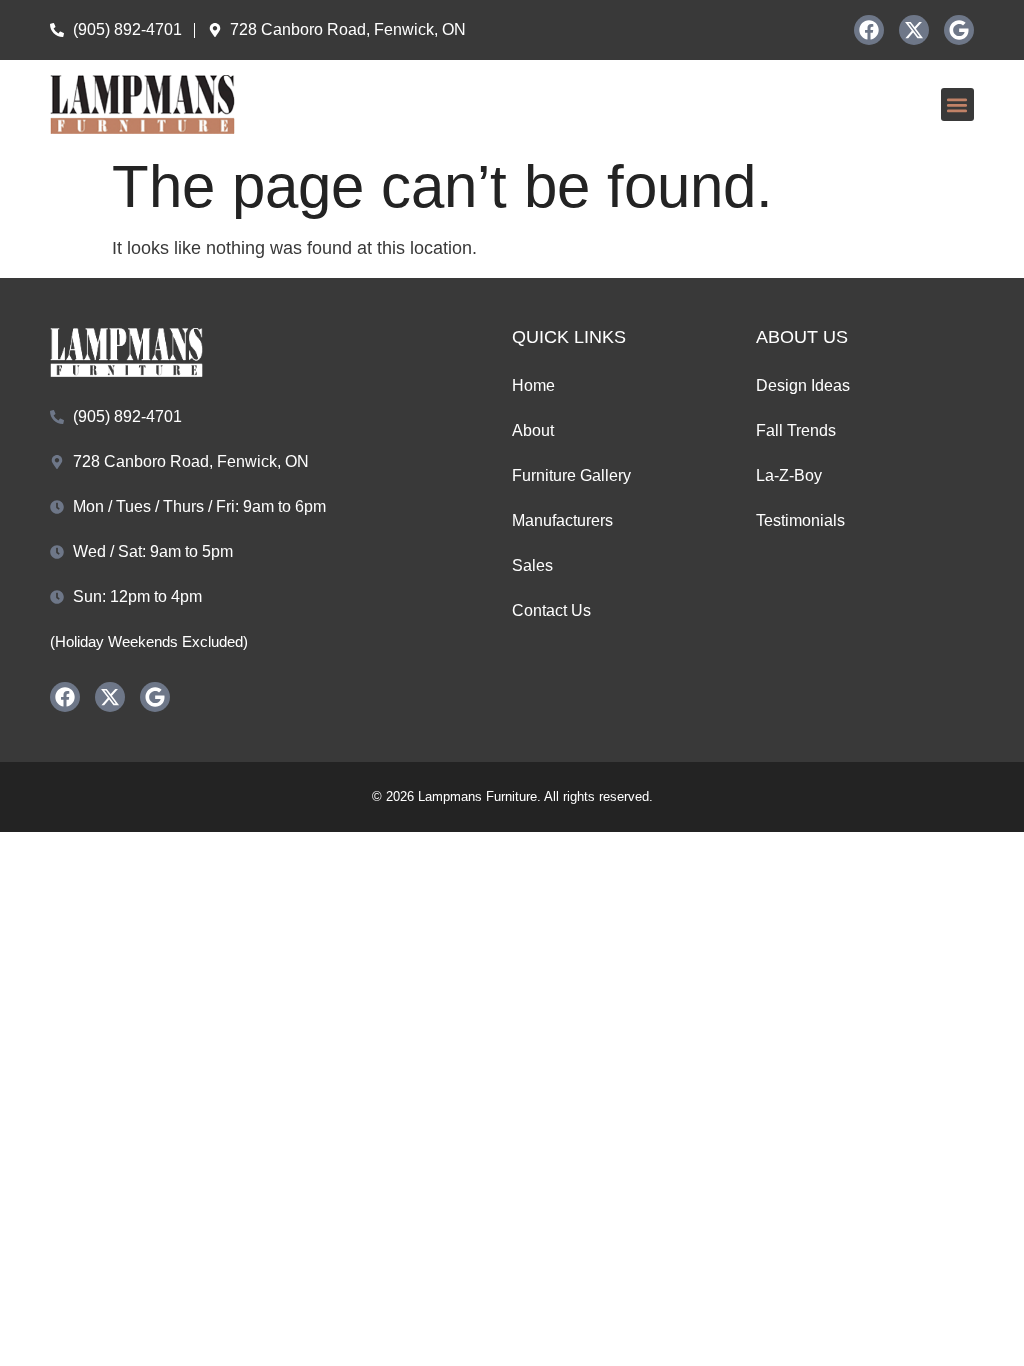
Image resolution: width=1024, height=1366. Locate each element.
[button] (957, 104)
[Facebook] (869, 30)
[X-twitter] (914, 30)
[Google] (959, 30)
